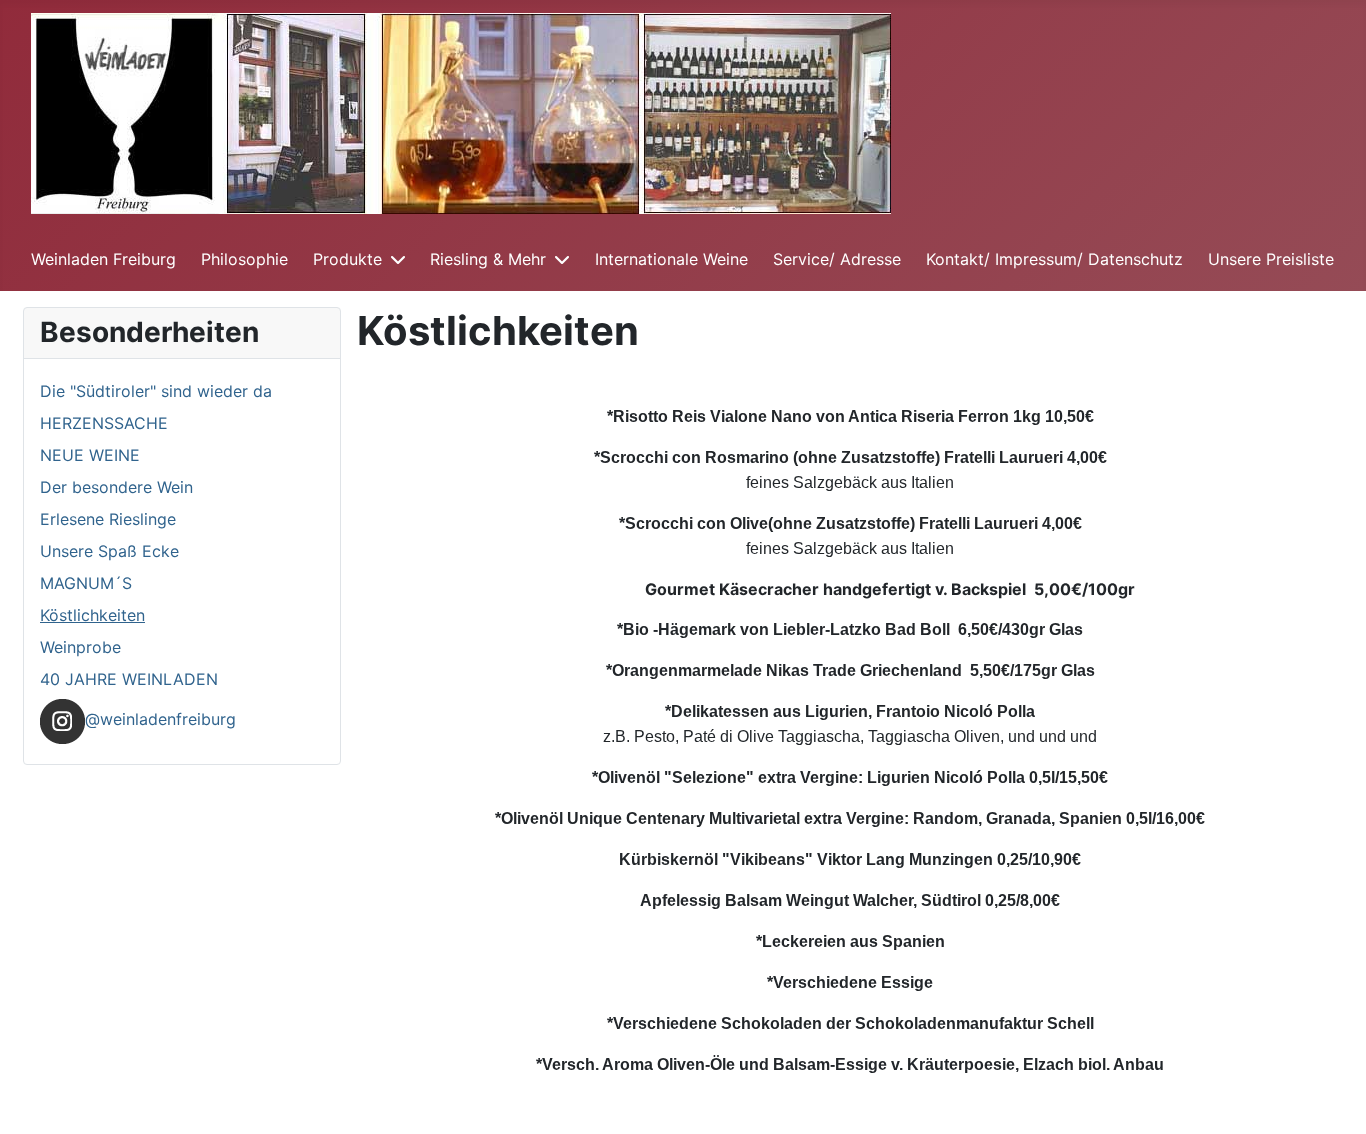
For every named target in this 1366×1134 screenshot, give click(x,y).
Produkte (347, 259)
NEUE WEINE (90, 455)
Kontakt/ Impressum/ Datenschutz (1054, 259)
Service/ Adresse (837, 259)
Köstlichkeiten (92, 615)
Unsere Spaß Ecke (109, 551)
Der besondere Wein (116, 487)
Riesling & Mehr (488, 259)
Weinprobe (80, 647)
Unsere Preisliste (1271, 259)
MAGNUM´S (86, 583)
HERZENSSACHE (104, 423)
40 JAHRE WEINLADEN (129, 679)
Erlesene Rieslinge (108, 519)
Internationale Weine (671, 259)
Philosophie (244, 259)
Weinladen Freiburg (103, 259)
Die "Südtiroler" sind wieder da (156, 391)
